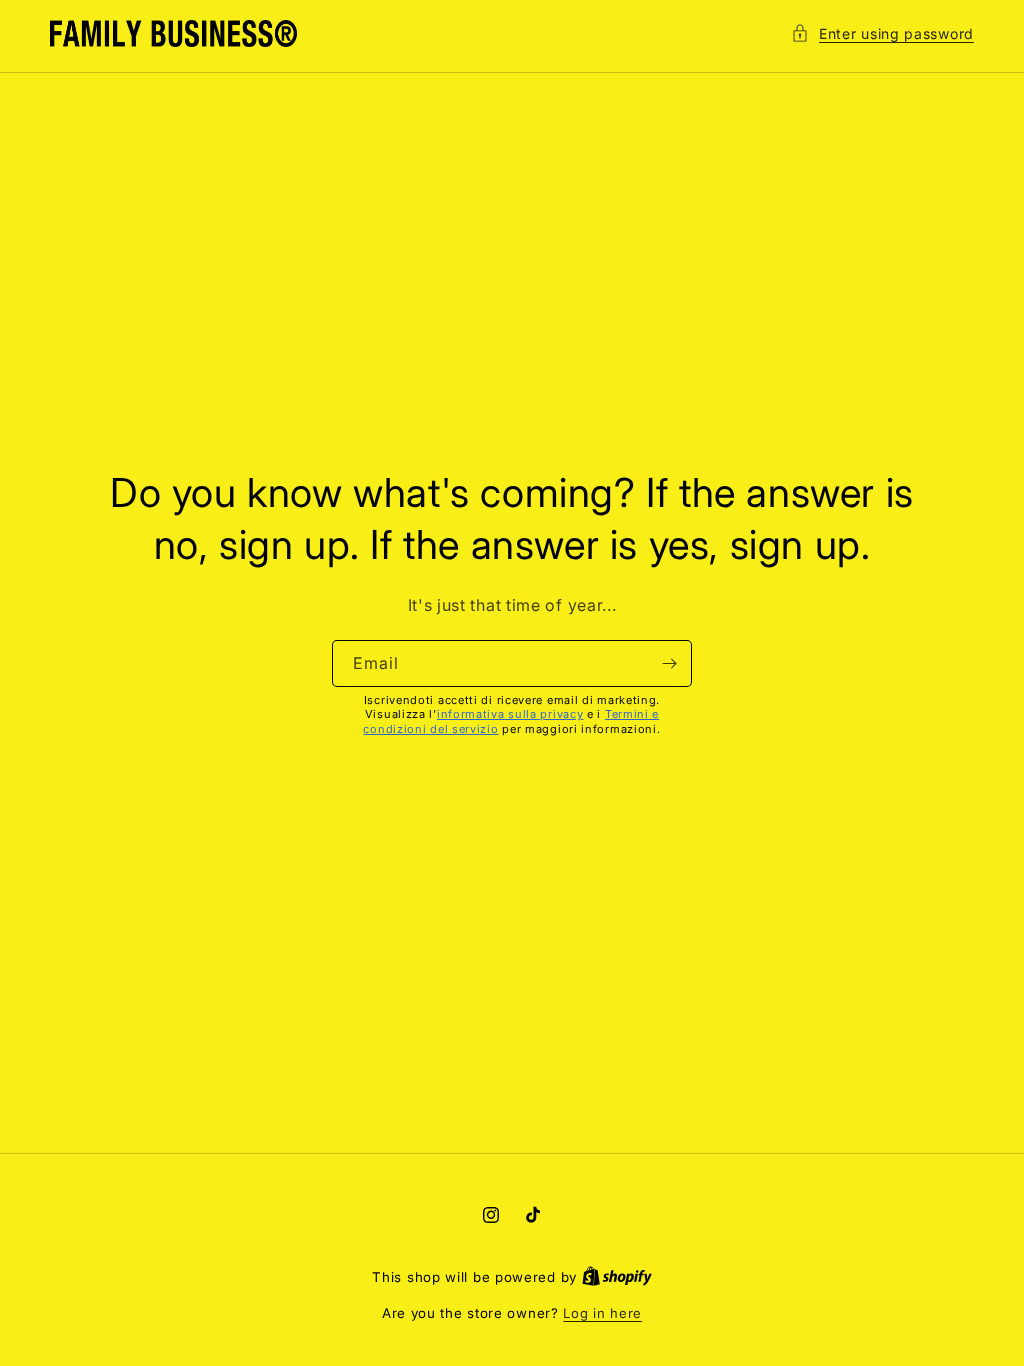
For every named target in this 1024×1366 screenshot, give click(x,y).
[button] (882, 33)
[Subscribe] (669, 663)
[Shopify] (617, 1277)
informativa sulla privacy (510, 714)
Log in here (602, 1313)
